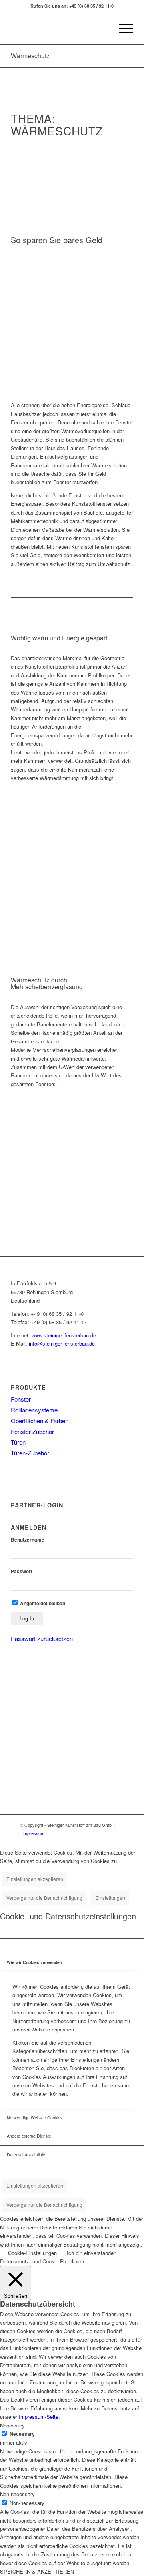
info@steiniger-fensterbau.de (62, 1343)
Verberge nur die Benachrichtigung (44, 1898)
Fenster (21, 1399)
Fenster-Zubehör (32, 1431)
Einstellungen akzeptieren (35, 1879)
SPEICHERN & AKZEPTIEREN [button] (37, 2571)
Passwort (22, 1571)
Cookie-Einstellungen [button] (32, 2253)
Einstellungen (110, 1898)
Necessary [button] (12, 2425)
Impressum (33, 1833)
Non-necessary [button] (17, 2494)
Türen (18, 1442)
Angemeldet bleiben (42, 1603)
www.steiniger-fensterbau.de (64, 1335)
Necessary (22, 2434)
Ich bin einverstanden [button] (92, 2253)
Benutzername (28, 1540)
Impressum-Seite (39, 2417)
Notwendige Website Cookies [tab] (35, 2118)
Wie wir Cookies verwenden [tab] (34, 1962)
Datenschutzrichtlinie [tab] (26, 2155)
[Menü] (122, 28)
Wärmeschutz (30, 56)
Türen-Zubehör (30, 1453)
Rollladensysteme (34, 1410)
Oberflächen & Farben (40, 1421)
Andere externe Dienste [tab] (29, 2136)
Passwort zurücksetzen (42, 1638)
